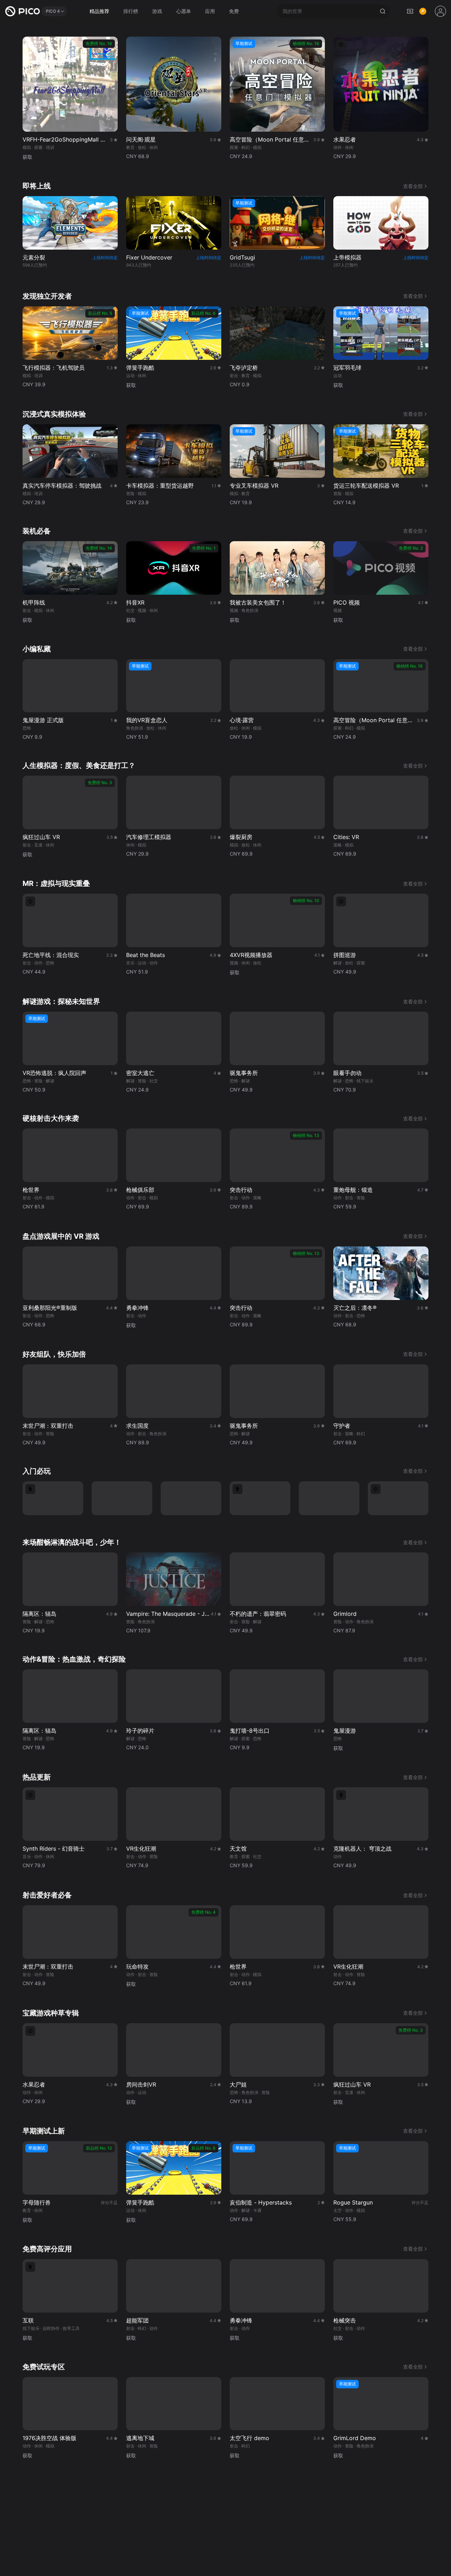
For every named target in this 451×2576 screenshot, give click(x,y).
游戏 (157, 11)
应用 (210, 11)
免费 (234, 11)
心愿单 (184, 11)
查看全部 (413, 186)
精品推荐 (99, 11)
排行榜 (131, 11)
